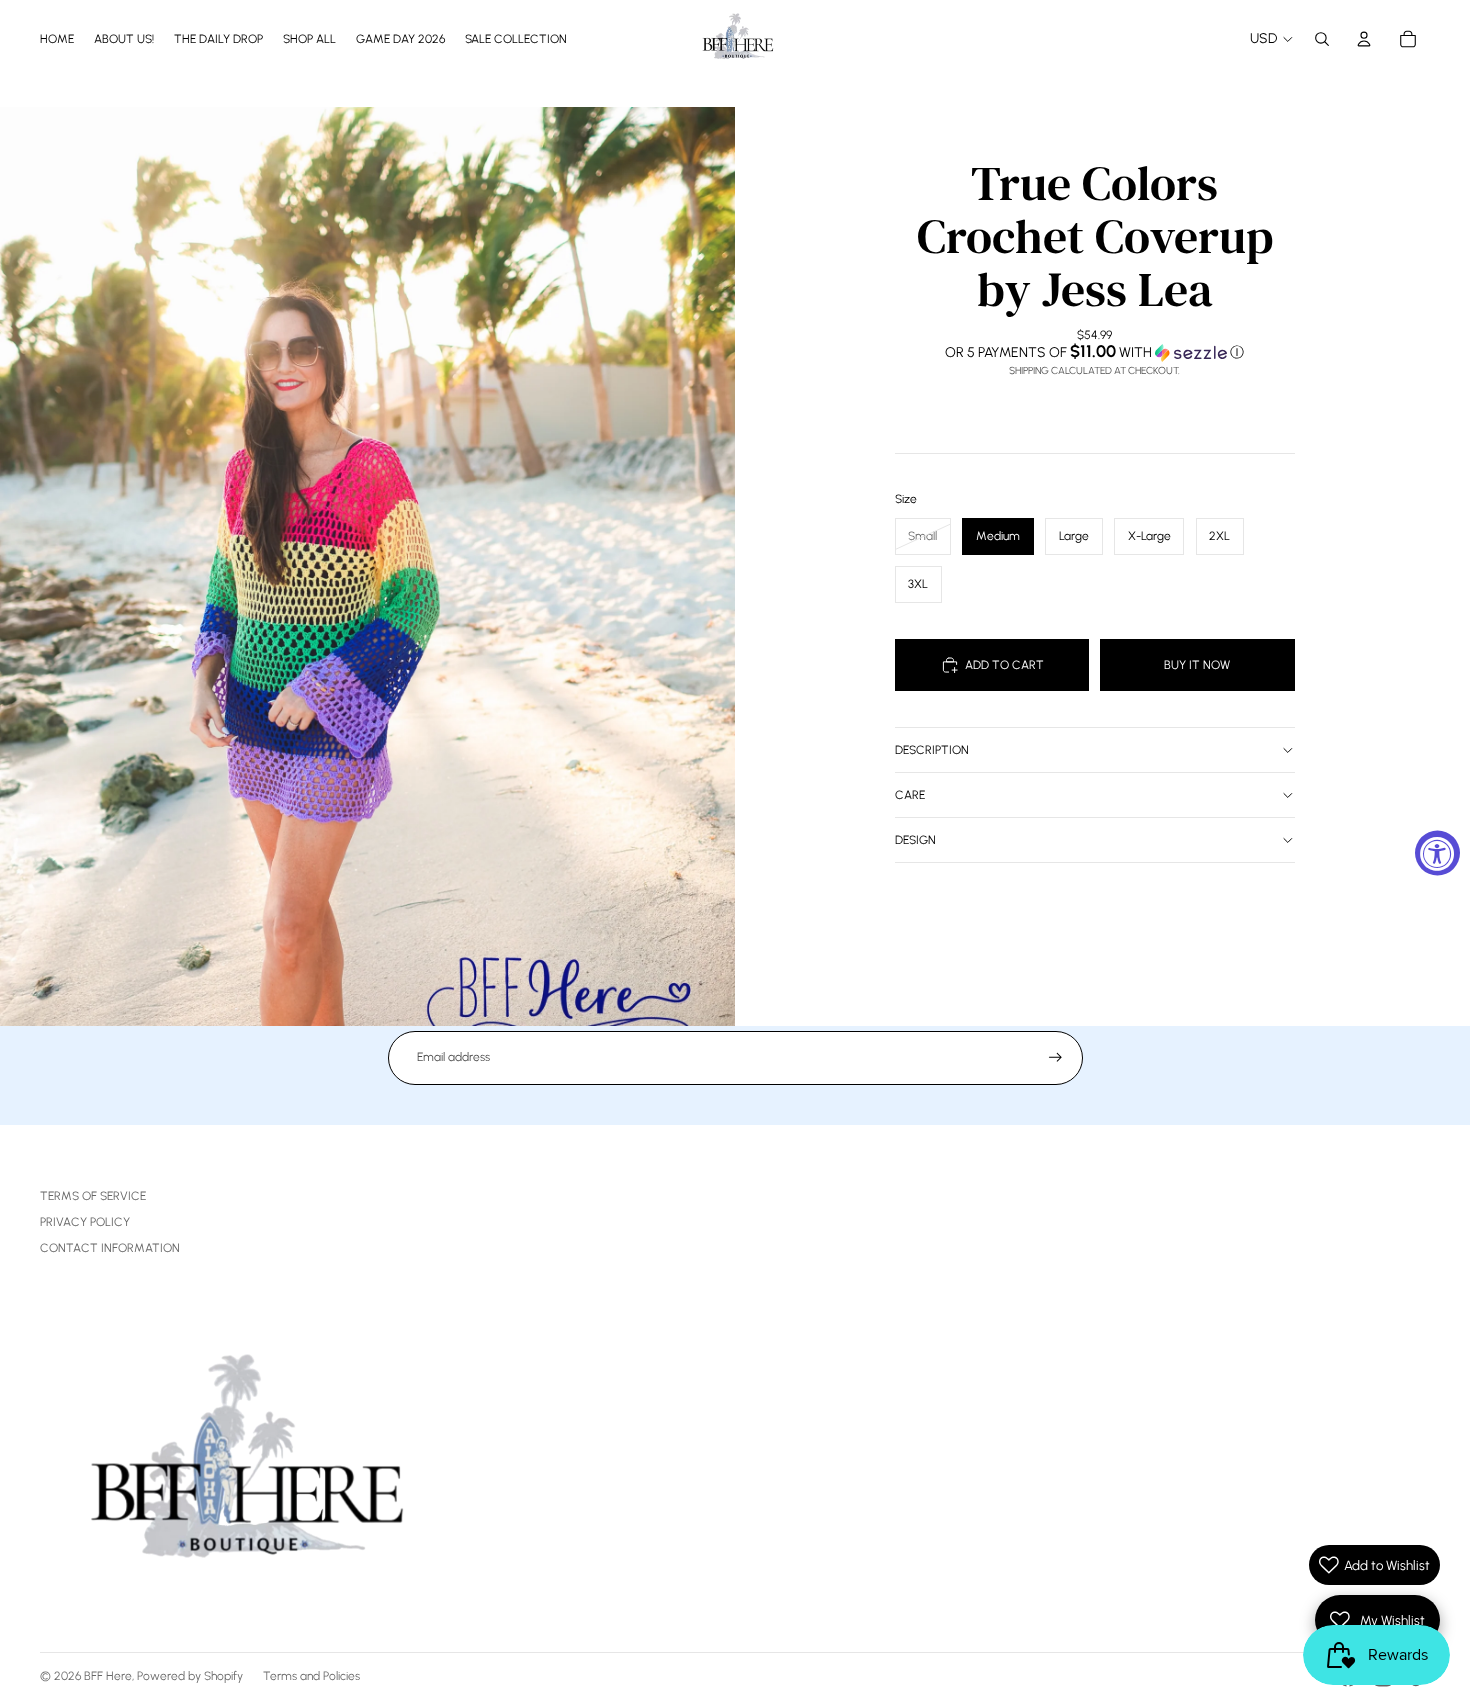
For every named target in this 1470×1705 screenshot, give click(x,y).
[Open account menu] (1364, 39)
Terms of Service (93, 1196)
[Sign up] (1055, 1057)
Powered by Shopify (190, 1676)
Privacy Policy (85, 1222)
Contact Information (110, 1248)
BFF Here (108, 1676)
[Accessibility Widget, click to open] (1437, 852)
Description (932, 750)
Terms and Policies (311, 1676)
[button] (1095, 352)
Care (910, 795)
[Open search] (1322, 39)
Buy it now (1197, 665)
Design (915, 840)
